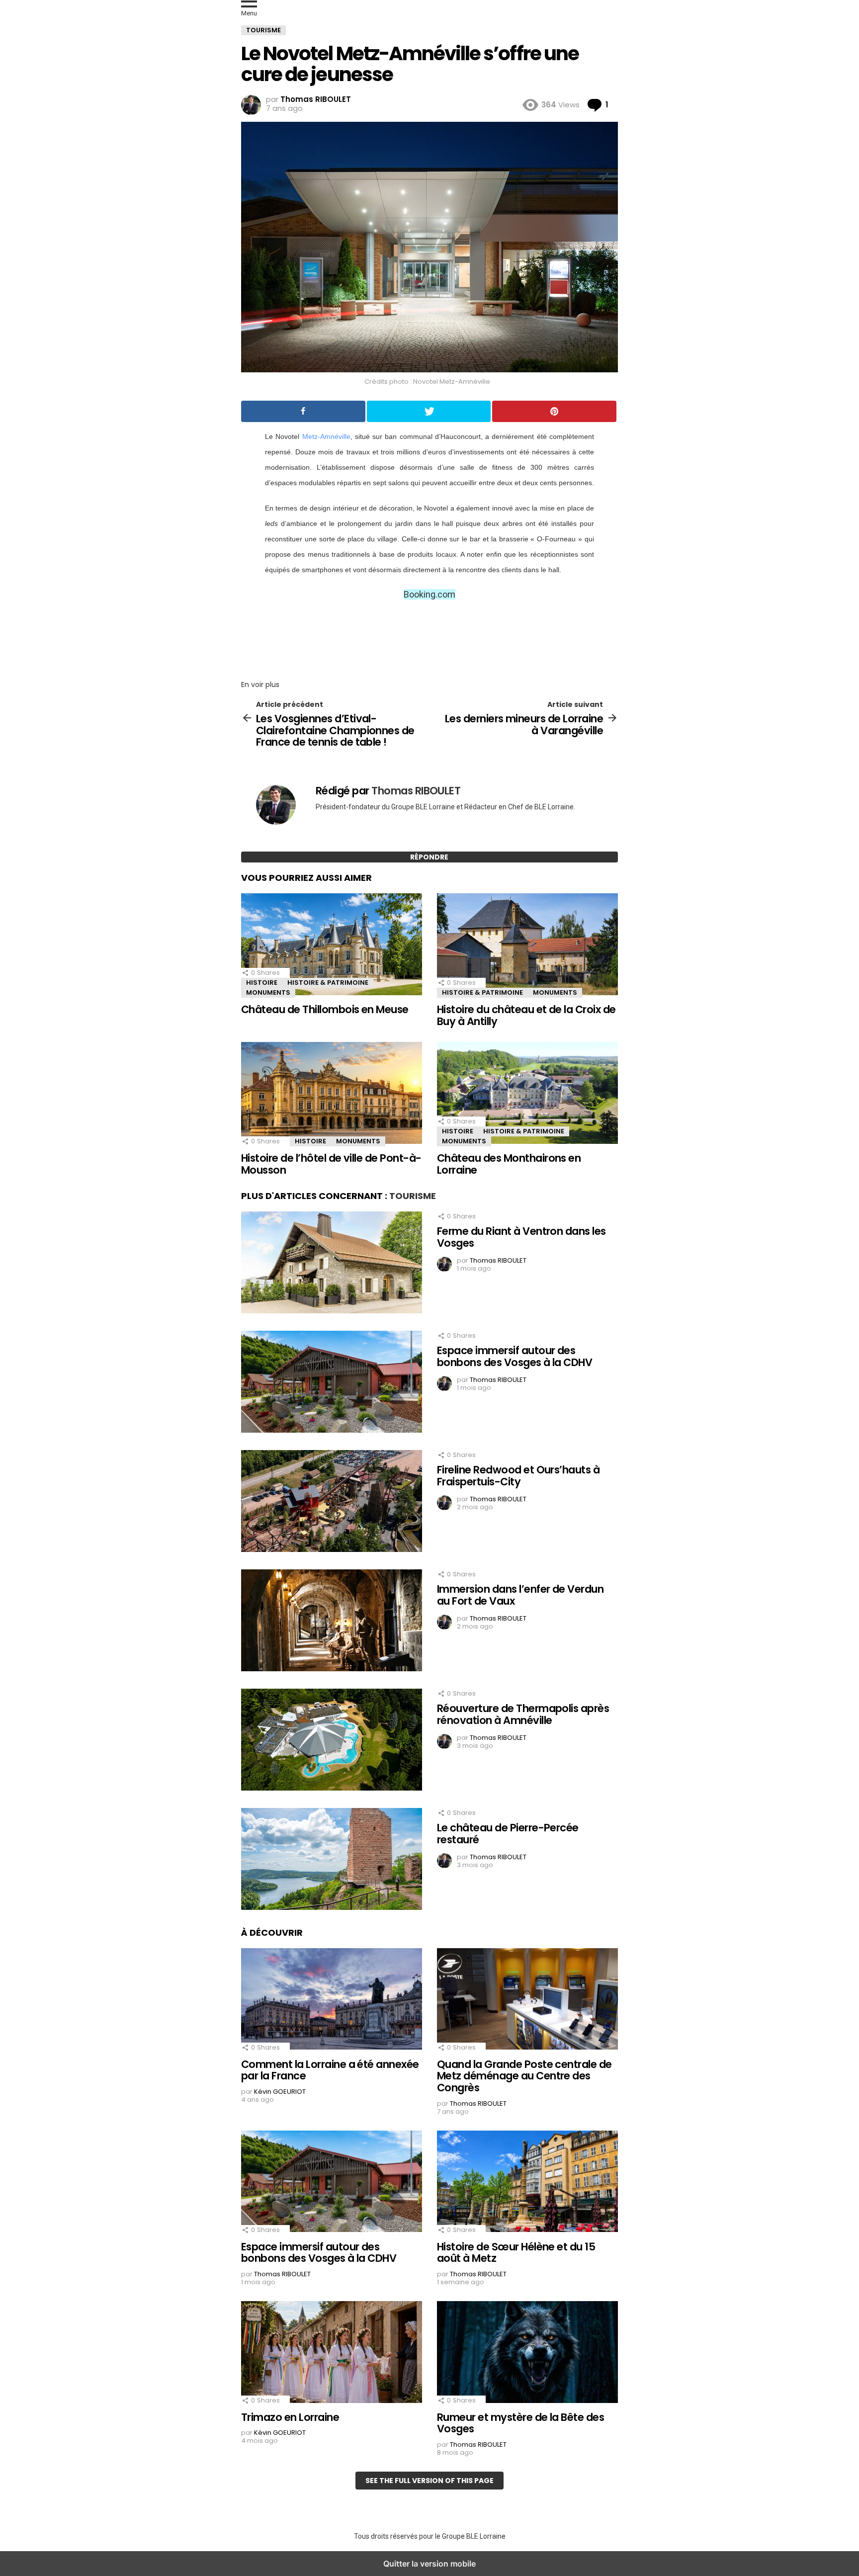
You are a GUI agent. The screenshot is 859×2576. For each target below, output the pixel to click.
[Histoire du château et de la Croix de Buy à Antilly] (527, 945)
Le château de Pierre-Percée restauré (508, 1834)
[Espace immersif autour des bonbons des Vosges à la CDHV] (332, 1383)
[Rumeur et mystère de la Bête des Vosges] (527, 2353)
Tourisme (413, 1196)
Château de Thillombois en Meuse (325, 1009)
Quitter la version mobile (429, 2564)
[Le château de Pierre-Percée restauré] (332, 1860)
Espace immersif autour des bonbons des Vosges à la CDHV (515, 1356)
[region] (429, 637)
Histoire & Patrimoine (328, 983)
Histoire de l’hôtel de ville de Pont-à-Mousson (331, 1164)
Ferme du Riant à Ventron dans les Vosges (521, 1237)
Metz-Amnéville (326, 436)
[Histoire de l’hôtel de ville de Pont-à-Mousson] (332, 1094)
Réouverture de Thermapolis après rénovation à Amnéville (523, 1714)
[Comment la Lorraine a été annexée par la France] (332, 2000)
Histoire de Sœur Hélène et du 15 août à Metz (516, 2253)
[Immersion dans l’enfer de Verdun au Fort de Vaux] (332, 1622)
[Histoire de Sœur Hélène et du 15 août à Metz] (527, 2183)
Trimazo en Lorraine (290, 2417)
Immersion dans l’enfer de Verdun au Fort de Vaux (520, 1595)
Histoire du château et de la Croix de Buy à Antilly (526, 1015)
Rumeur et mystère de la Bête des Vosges (520, 2423)
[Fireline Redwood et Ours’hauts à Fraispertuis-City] (332, 1502)
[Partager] (303, 411)
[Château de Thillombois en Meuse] (332, 945)
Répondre (429, 857)
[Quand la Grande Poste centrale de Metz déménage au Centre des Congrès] (527, 2000)
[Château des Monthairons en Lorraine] (527, 1094)
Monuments (268, 992)
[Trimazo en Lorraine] (332, 2353)
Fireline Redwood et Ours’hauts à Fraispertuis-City (518, 1476)
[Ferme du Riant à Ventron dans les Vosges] (332, 1264)
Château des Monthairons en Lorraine (509, 1164)
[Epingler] (554, 411)
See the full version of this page (429, 2481)
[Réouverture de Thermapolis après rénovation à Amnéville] (332, 1741)
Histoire (262, 983)
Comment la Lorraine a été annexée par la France (330, 2070)
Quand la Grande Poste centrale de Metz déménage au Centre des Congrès (524, 2076)
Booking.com (429, 594)
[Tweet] (429, 411)
